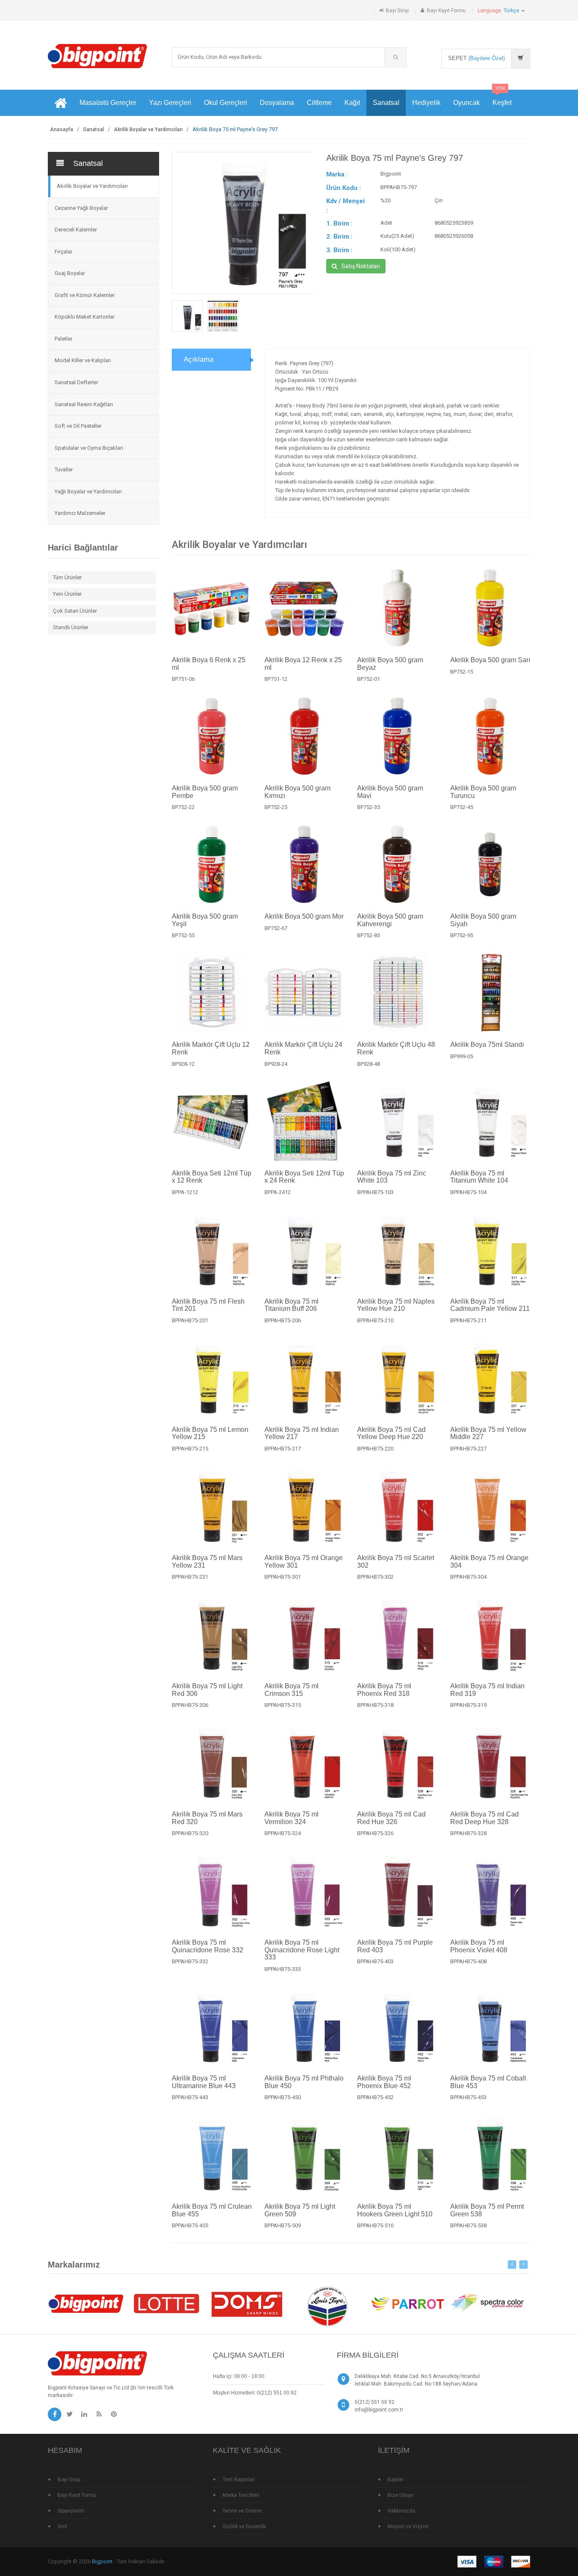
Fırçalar (63, 252)
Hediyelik (426, 103)
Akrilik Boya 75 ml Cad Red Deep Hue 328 (484, 1818)
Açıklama (198, 359)
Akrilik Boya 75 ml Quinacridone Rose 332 (208, 1946)
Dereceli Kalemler (76, 230)
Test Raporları (239, 2480)
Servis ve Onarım (242, 2511)
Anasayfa (62, 129)
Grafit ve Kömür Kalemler (85, 295)
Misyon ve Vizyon (408, 2526)
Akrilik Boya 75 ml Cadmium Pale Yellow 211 (490, 1305)
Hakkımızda (401, 2511)
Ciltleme (319, 103)
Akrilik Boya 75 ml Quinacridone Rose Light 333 (302, 1950)
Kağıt (352, 103)
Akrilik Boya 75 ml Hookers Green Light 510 (395, 2210)
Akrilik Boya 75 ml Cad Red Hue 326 (391, 1818)
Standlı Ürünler (71, 627)
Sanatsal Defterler (76, 382)
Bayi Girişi (397, 11)
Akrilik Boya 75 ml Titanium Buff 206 (292, 1305)
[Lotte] (166, 2303)
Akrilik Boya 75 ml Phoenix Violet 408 (479, 1946)
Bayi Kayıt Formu (446, 11)
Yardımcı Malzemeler (80, 513)
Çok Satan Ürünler (75, 611)
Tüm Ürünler (67, 577)
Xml (62, 2526)
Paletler (63, 339)
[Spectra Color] (488, 2303)
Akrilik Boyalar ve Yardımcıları (148, 129)
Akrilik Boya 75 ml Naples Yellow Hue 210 (396, 1305)
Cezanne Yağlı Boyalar (81, 208)
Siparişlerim (71, 2511)
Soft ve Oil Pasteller (78, 426)
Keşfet (502, 98)
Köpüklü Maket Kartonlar (85, 317)
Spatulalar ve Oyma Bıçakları (89, 448)
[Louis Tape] (327, 2308)
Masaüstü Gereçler (108, 103)
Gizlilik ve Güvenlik (244, 2526)
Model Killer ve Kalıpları (83, 360)
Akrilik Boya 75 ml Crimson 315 (292, 1690)
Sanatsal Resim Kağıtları (84, 404)
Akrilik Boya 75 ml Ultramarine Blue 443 (204, 2082)
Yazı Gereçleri (170, 103)
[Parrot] (407, 2303)
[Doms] (247, 2303)
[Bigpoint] (98, 56)
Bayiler (396, 2480)
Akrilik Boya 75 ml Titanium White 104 (479, 1177)
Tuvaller (64, 469)
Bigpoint (102, 2561)
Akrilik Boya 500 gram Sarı (490, 660)
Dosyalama (277, 103)
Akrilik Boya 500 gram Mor (304, 916)
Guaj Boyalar (70, 273)
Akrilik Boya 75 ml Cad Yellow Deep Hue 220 (391, 1433)
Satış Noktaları (361, 266)
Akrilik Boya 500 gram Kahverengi (390, 920)
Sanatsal (386, 103)
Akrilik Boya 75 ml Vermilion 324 (292, 1818)
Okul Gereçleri (226, 103)
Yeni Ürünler (67, 594)
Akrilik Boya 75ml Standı (487, 1044)
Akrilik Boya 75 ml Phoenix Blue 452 (384, 2082)
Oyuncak (467, 103)
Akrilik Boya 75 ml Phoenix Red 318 (384, 1690)
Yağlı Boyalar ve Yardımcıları (88, 491)
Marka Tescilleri (241, 2495)
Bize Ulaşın (401, 2495)
